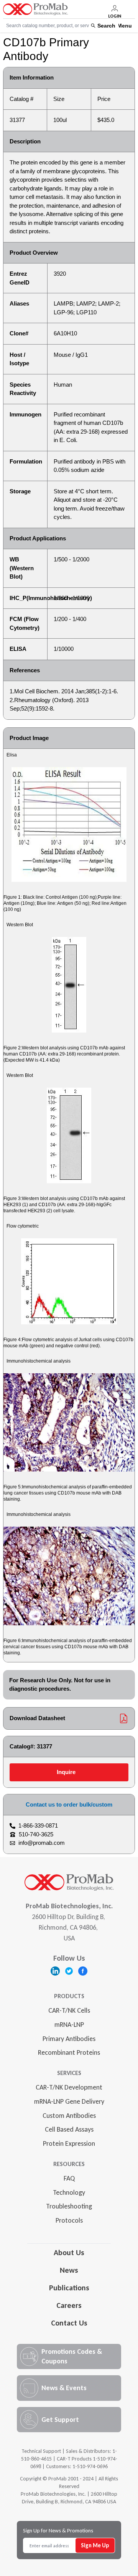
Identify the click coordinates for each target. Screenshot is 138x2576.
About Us (69, 2252)
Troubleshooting (69, 2206)
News (69, 2270)
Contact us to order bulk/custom (69, 1804)
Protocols (69, 2220)
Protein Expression (69, 2143)
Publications (69, 2288)
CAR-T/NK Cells (69, 2010)
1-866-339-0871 (38, 1825)
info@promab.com (42, 1843)
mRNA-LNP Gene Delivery (69, 2101)
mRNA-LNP (69, 2025)
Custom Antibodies (69, 2116)
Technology (69, 2192)
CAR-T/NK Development (69, 2087)
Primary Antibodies (69, 2039)
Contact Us (69, 2323)
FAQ (69, 2178)
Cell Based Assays (69, 2129)
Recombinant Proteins (69, 2052)
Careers (69, 2305)
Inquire (66, 1772)
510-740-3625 (36, 1834)
